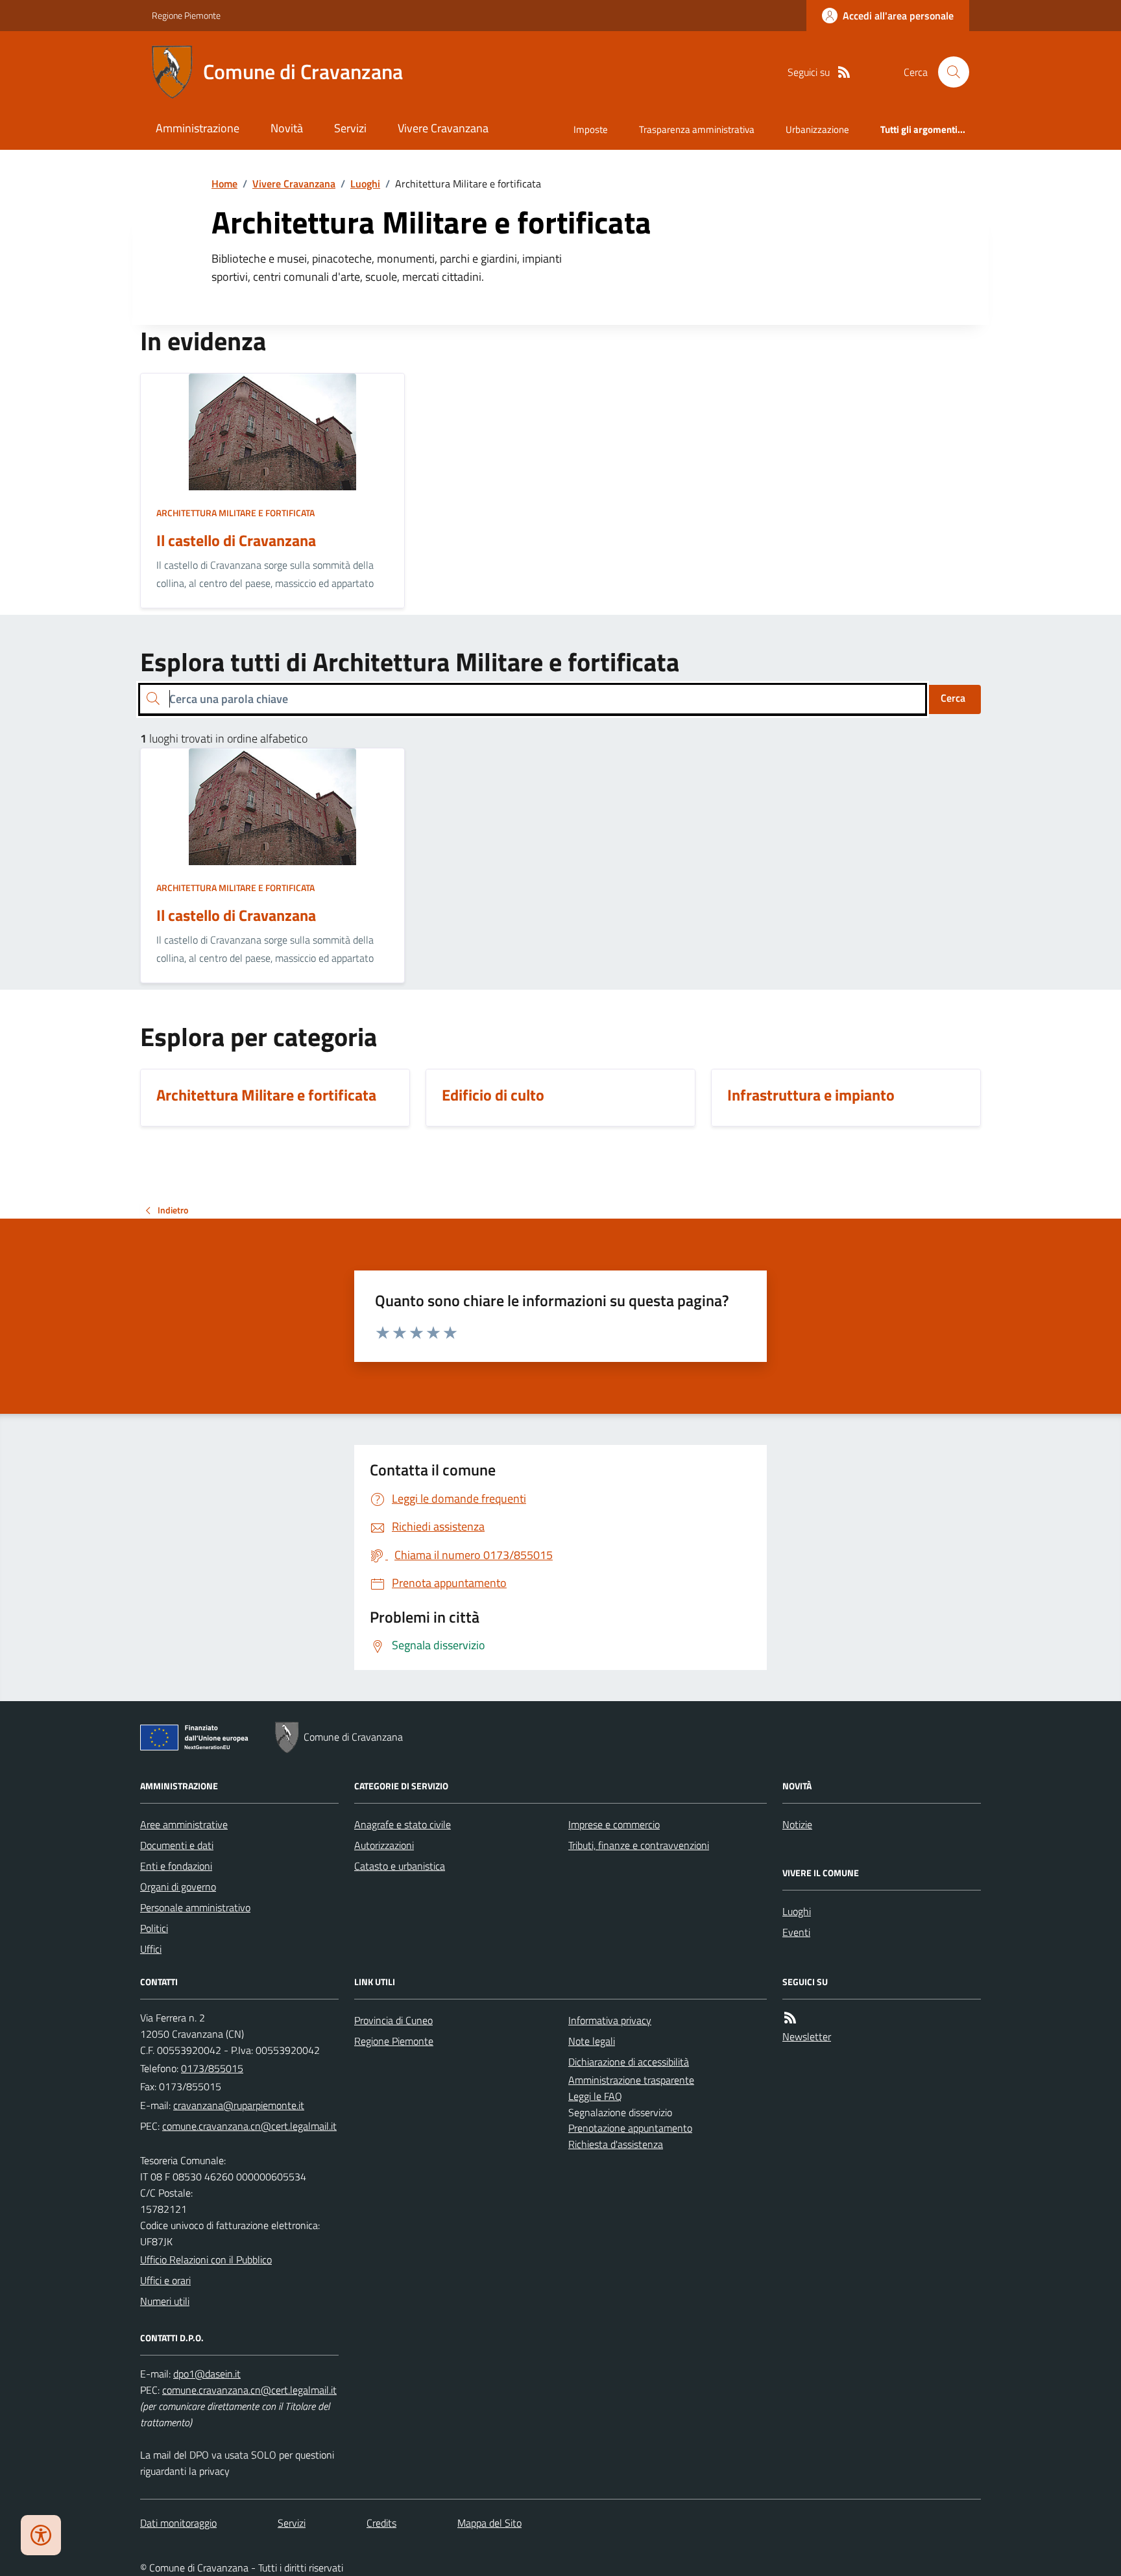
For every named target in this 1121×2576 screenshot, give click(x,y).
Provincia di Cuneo (393, 2020)
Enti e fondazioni (176, 1866)
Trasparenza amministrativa (697, 129)
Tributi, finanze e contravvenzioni (639, 1845)
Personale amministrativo (195, 1907)
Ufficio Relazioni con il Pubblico (206, 2260)
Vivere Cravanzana (443, 128)
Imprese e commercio (614, 1824)
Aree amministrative (184, 1824)
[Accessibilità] (41, 2535)
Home (224, 184)
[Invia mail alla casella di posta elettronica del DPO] (207, 2374)
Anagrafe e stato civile (403, 1824)
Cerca (953, 698)
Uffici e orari (165, 2280)
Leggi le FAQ (595, 2096)
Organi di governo (178, 1887)
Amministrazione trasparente (631, 2080)
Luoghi (365, 184)
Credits (381, 2523)
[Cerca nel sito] (948, 72)
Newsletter (807, 2036)
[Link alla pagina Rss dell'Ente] (790, 2018)
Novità (287, 128)
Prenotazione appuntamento (630, 2128)
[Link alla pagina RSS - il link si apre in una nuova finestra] (844, 72)
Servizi (350, 128)
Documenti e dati (177, 1845)
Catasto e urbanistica (400, 1866)
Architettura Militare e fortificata (235, 513)
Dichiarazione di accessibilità (629, 2062)
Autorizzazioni (384, 1845)
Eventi (796, 1932)
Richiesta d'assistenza (616, 2144)
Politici (154, 1928)
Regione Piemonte (186, 15)
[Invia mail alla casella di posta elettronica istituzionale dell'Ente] (239, 2105)
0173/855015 (212, 2068)
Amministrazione (198, 128)
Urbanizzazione (817, 129)
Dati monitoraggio (178, 2523)
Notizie (797, 1824)
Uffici (151, 1949)
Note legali (592, 2041)
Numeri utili (165, 2301)
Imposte (591, 129)
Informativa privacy (610, 2020)
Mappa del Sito (489, 2523)
